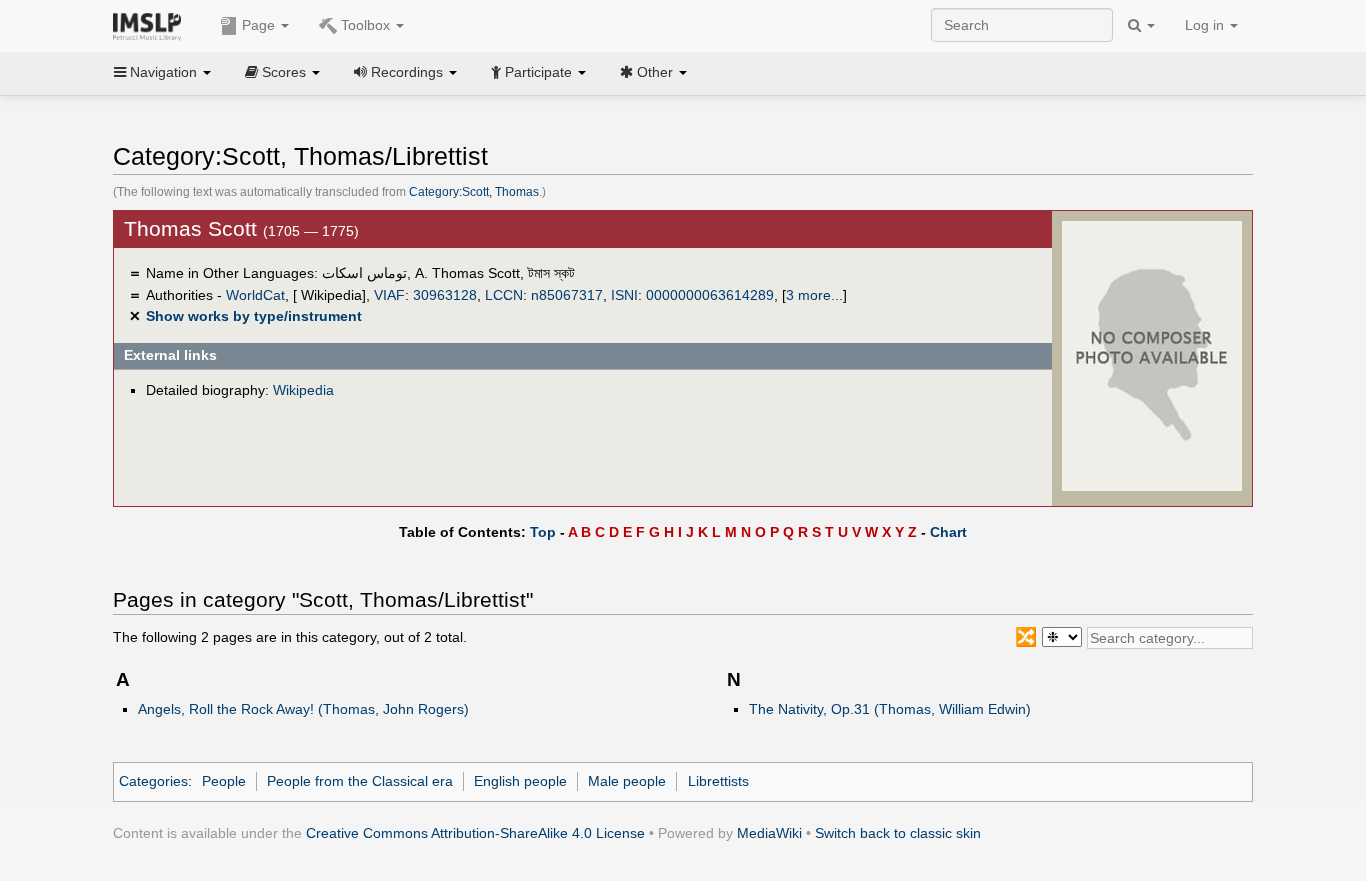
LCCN (504, 295)
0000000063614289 (710, 295)
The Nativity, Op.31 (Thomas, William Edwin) (890, 709)
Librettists (718, 781)
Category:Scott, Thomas (474, 192)
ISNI (624, 295)
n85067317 (567, 295)
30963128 (445, 295)
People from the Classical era (360, 781)
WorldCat (255, 295)
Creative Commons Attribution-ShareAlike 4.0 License (475, 833)
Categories (153, 781)
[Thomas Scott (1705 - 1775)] (1152, 355)
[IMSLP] (151, 25)
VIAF (389, 295)
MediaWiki (769, 833)
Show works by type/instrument (254, 316)
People (224, 781)
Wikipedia (303, 390)
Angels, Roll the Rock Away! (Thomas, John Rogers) (303, 709)
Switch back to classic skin (898, 833)
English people (520, 781)
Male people (627, 781)
